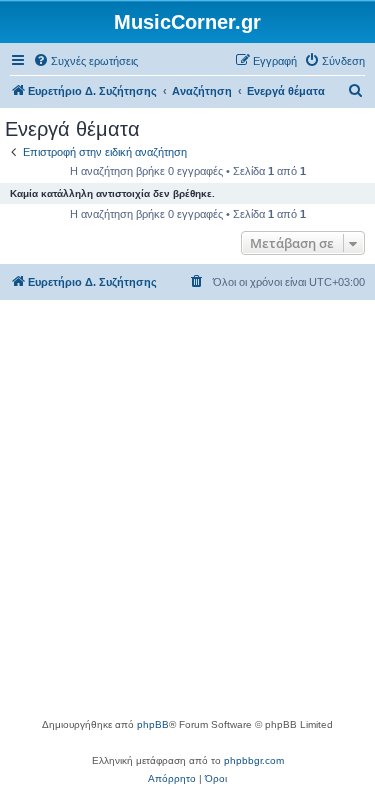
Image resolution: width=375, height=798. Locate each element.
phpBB (153, 724)
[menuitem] (85, 61)
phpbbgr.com (254, 760)
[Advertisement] (187, 518)
